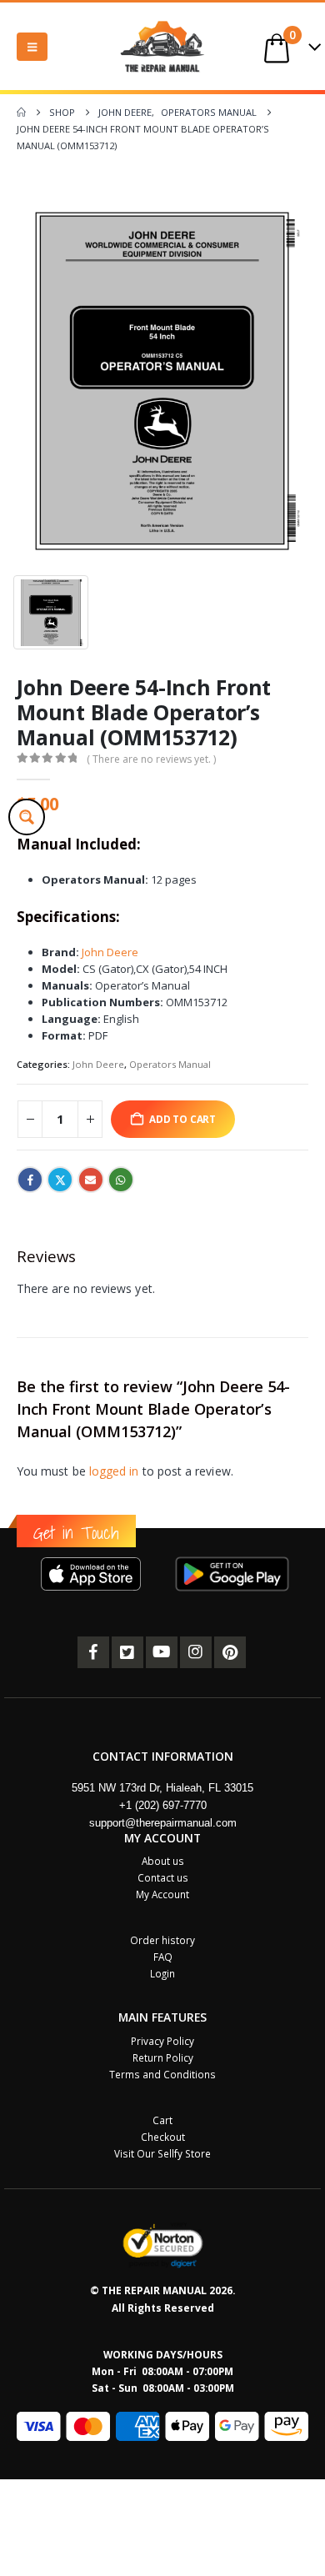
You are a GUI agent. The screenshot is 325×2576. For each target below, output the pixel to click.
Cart (162, 2120)
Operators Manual (170, 1064)
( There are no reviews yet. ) (151, 759)
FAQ (163, 1957)
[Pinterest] (230, 1652)
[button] (32, 47)
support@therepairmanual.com (163, 1823)
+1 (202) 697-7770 (163, 1805)
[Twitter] (127, 1652)
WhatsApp (121, 1180)
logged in (114, 1471)
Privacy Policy (162, 2041)
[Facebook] (93, 1652)
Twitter (60, 1180)
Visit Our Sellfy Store (162, 2153)
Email (91, 1180)
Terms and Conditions (162, 2074)
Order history (162, 1940)
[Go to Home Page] (21, 113)
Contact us (163, 1877)
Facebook (30, 1180)
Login (162, 1973)
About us (163, 1861)
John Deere (110, 952)
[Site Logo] (162, 46)
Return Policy (163, 2057)
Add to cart (182, 1119)
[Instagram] (196, 1652)
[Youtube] (162, 1652)
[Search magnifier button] (27, 817)
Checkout (163, 2137)
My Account (162, 1894)
